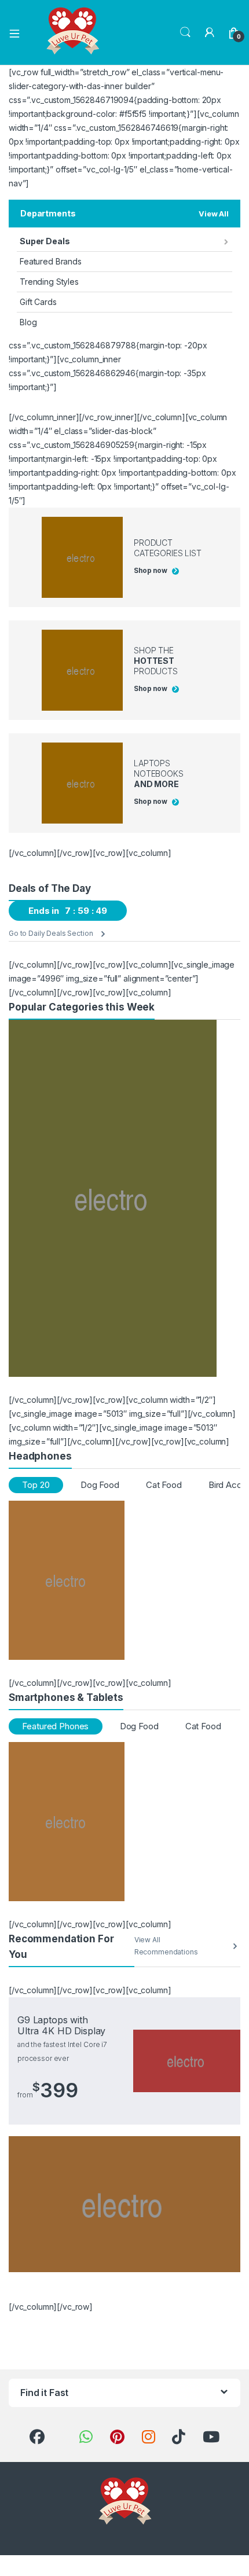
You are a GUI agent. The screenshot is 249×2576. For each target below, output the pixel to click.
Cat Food (164, 1485)
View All (214, 214)
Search (185, 32)
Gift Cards (38, 302)
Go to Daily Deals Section (51, 933)
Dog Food (100, 1485)
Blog (28, 322)
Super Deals (45, 241)
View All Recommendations (166, 1946)
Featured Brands (51, 261)
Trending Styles (49, 282)
